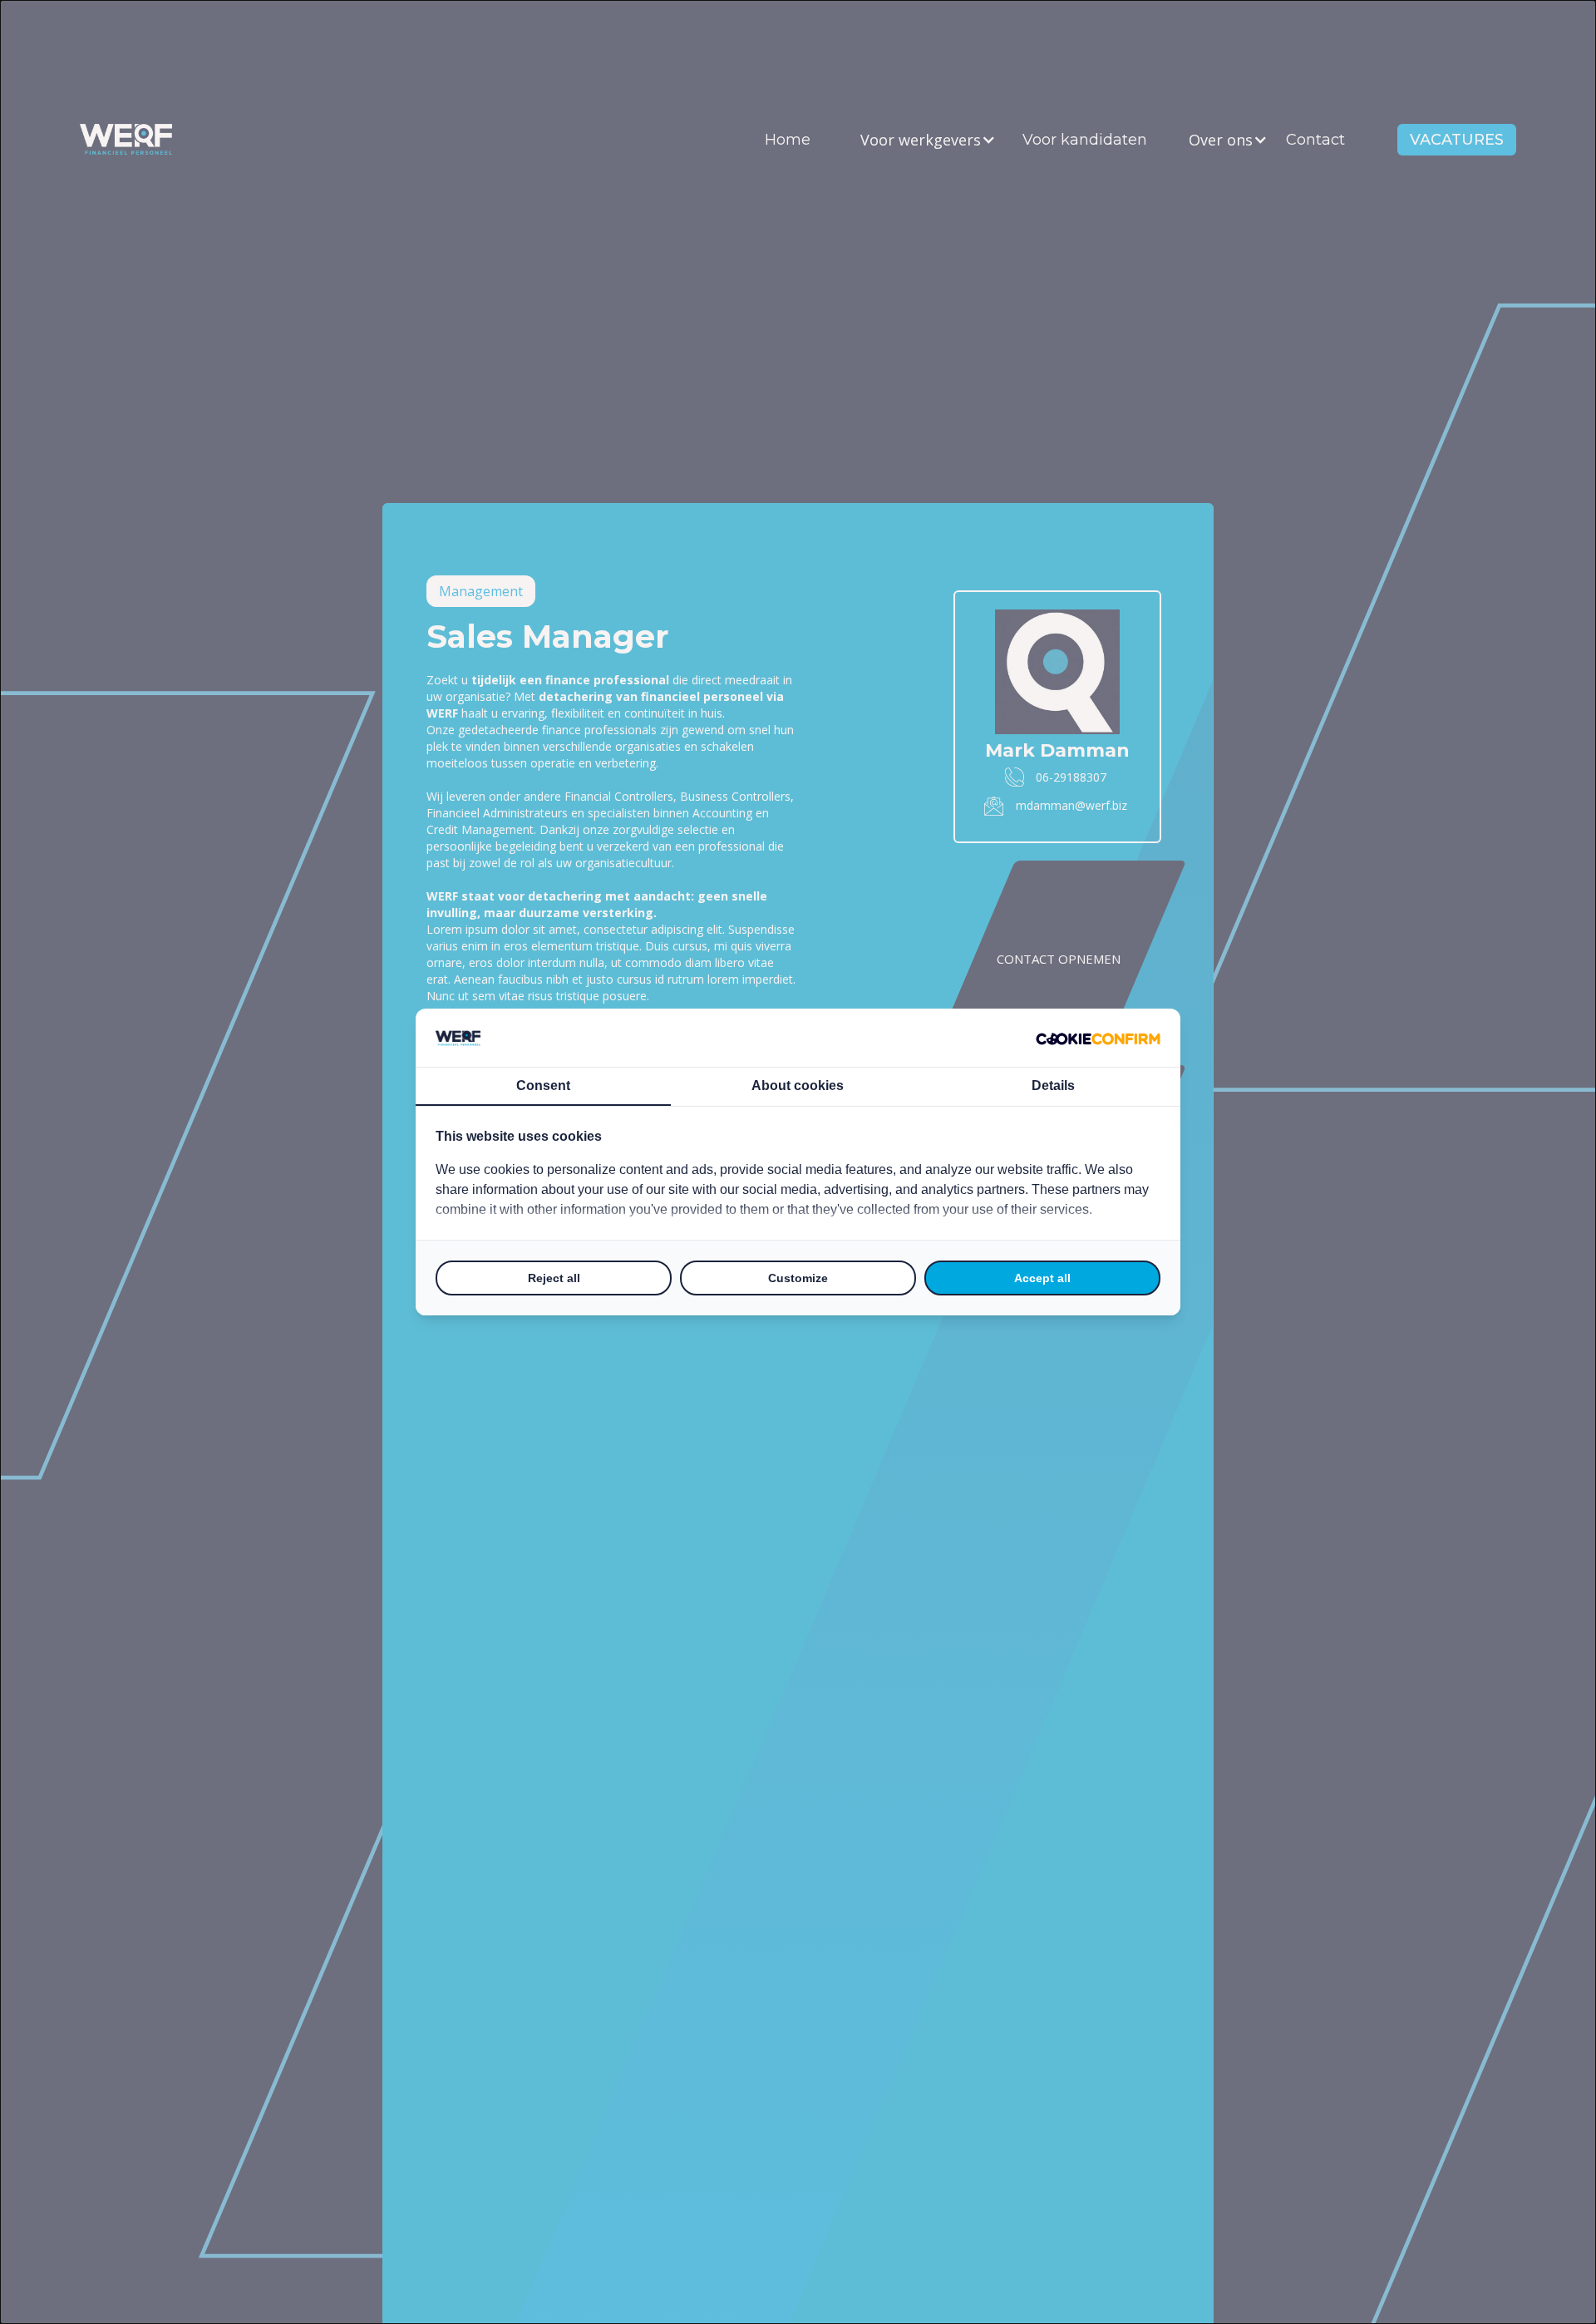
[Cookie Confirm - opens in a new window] (1098, 1038)
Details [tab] (1053, 1086)
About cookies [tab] (798, 1086)
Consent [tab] (543, 1086)
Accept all (1042, 1278)
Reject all (554, 1278)
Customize (798, 1278)
